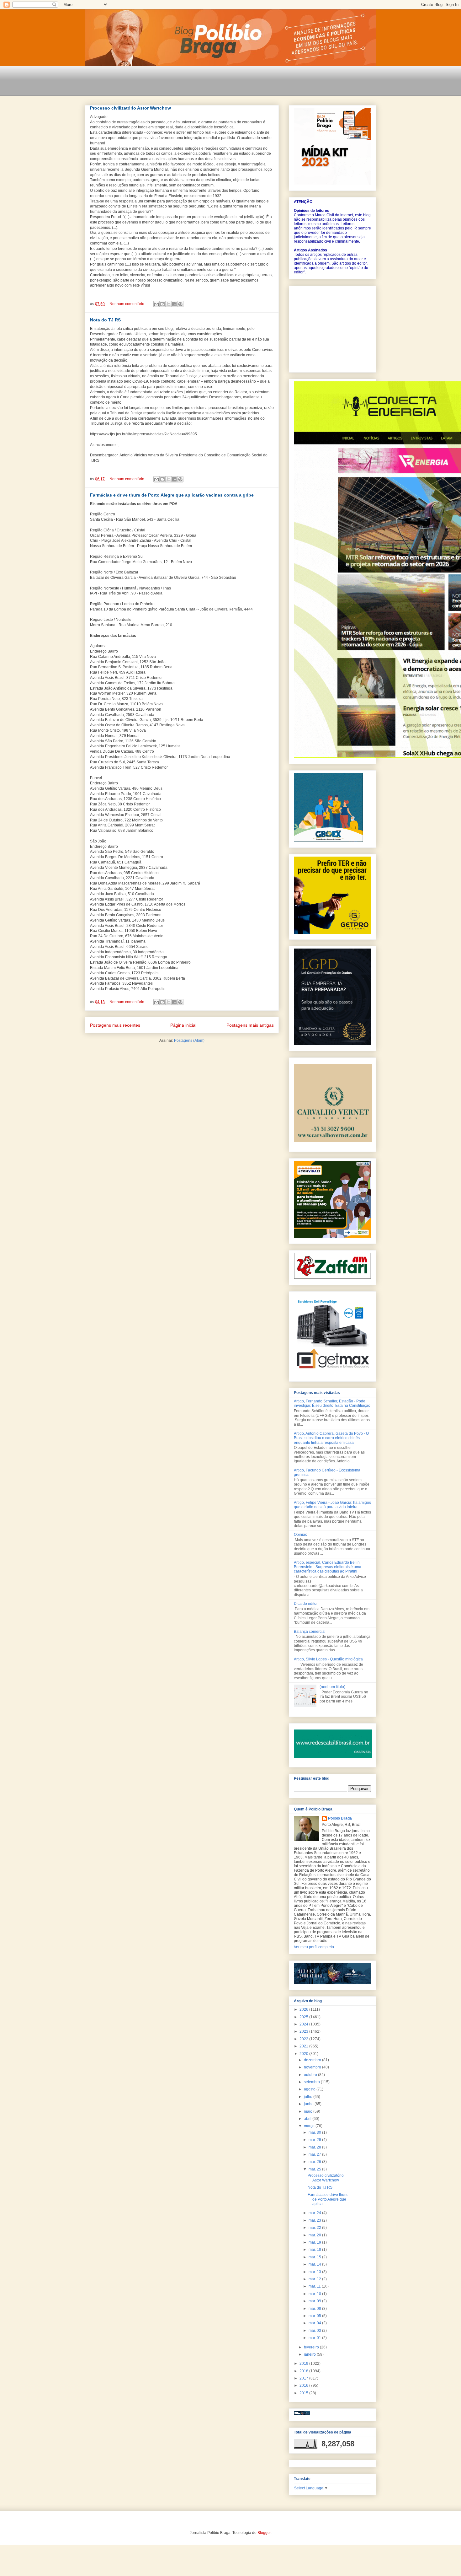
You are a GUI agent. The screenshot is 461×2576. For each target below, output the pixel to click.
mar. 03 (315, 2331)
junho (309, 2104)
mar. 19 (315, 2242)
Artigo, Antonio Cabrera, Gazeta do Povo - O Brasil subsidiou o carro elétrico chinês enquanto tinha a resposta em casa (331, 1438)
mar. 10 (315, 2294)
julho (309, 2097)
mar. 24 (315, 2213)
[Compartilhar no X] (168, 304)
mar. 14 (315, 2264)
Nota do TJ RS (105, 320)
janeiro (310, 2354)
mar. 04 (315, 2323)
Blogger (264, 2533)
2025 (304, 2017)
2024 (304, 2024)
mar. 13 (315, 2272)
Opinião (301, 1535)
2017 (304, 2378)
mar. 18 (315, 2250)
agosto (310, 2089)
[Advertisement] (199, 85)
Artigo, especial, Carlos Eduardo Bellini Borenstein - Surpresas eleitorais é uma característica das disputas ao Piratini (328, 1567)
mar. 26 (315, 2162)
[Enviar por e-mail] (156, 304)
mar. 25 (315, 2169)
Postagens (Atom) (189, 1041)
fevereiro (312, 2347)
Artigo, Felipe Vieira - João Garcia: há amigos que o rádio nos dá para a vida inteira (332, 1505)
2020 (304, 2054)
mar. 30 (315, 2132)
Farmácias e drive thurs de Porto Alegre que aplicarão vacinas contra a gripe (172, 495)
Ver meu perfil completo (314, 1947)
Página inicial (183, 1025)
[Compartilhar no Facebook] (174, 304)
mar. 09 (315, 2301)
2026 (304, 2009)
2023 (304, 2031)
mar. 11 (315, 2286)
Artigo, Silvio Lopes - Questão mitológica (328, 1659)
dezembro (313, 2060)
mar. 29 (315, 2140)
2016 (304, 2385)
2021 (304, 2046)
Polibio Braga (340, 1818)
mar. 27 (315, 2154)
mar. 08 (315, 2309)
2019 (304, 2364)
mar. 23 (315, 2220)
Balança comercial (310, 1632)
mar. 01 (315, 2338)
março (310, 2126)
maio (309, 2111)
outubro (311, 2075)
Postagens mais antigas (250, 1025)
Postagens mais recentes (115, 1025)
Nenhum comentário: (128, 304)
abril (308, 2119)
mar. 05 (315, 2316)
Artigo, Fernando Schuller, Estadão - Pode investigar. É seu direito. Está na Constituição (332, 1403)
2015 (304, 2393)
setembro (312, 2082)
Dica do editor (306, 1604)
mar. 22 (315, 2228)
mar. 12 (315, 2279)
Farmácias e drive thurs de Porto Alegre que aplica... (328, 2199)
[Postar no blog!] (162, 304)
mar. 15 (315, 2257)
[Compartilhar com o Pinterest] (180, 304)
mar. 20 (315, 2235)
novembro (313, 2067)
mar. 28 (315, 2147)
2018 (304, 2371)
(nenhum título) (332, 1687)
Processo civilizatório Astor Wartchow (130, 108)
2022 (304, 2039)
